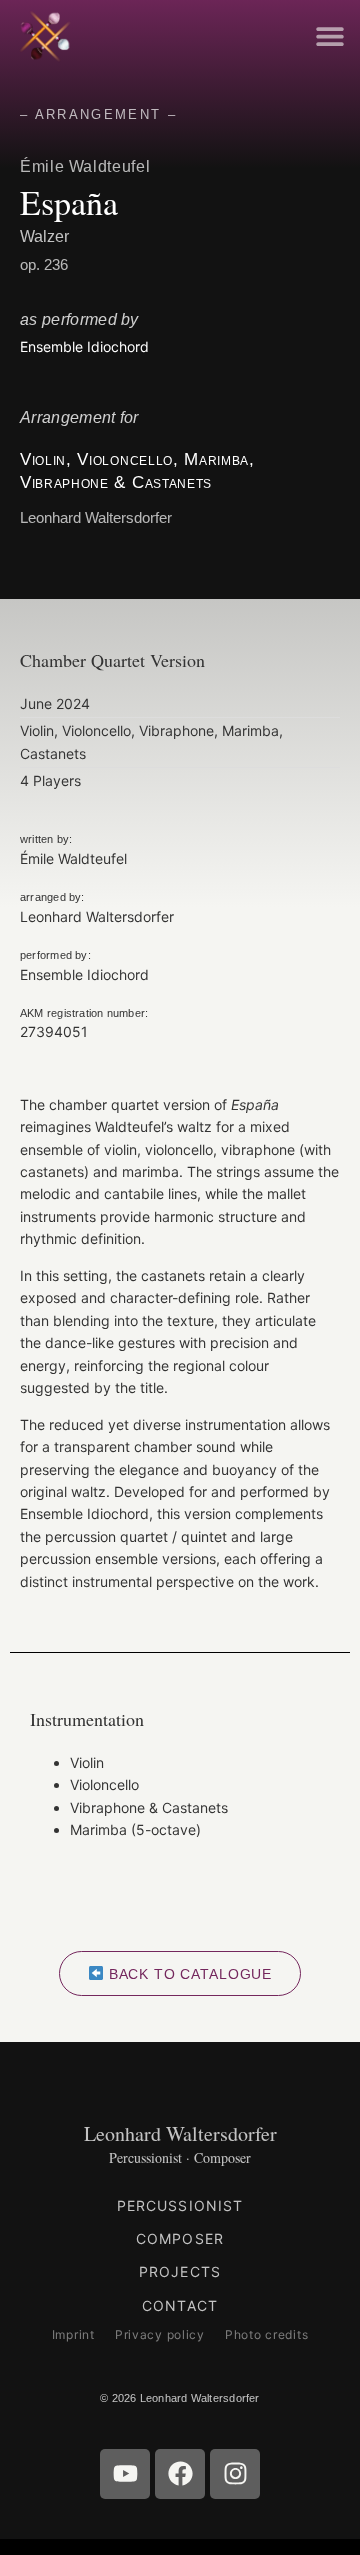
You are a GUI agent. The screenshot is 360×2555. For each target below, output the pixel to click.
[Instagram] (235, 2474)
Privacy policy (160, 2334)
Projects (180, 2271)
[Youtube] (125, 2474)
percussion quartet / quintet (136, 1536)
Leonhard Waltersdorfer (180, 2133)
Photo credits (266, 2334)
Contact (180, 2305)
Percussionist (180, 2205)
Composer (180, 2238)
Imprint (73, 2334)
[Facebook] (180, 2474)
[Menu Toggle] (330, 36)
